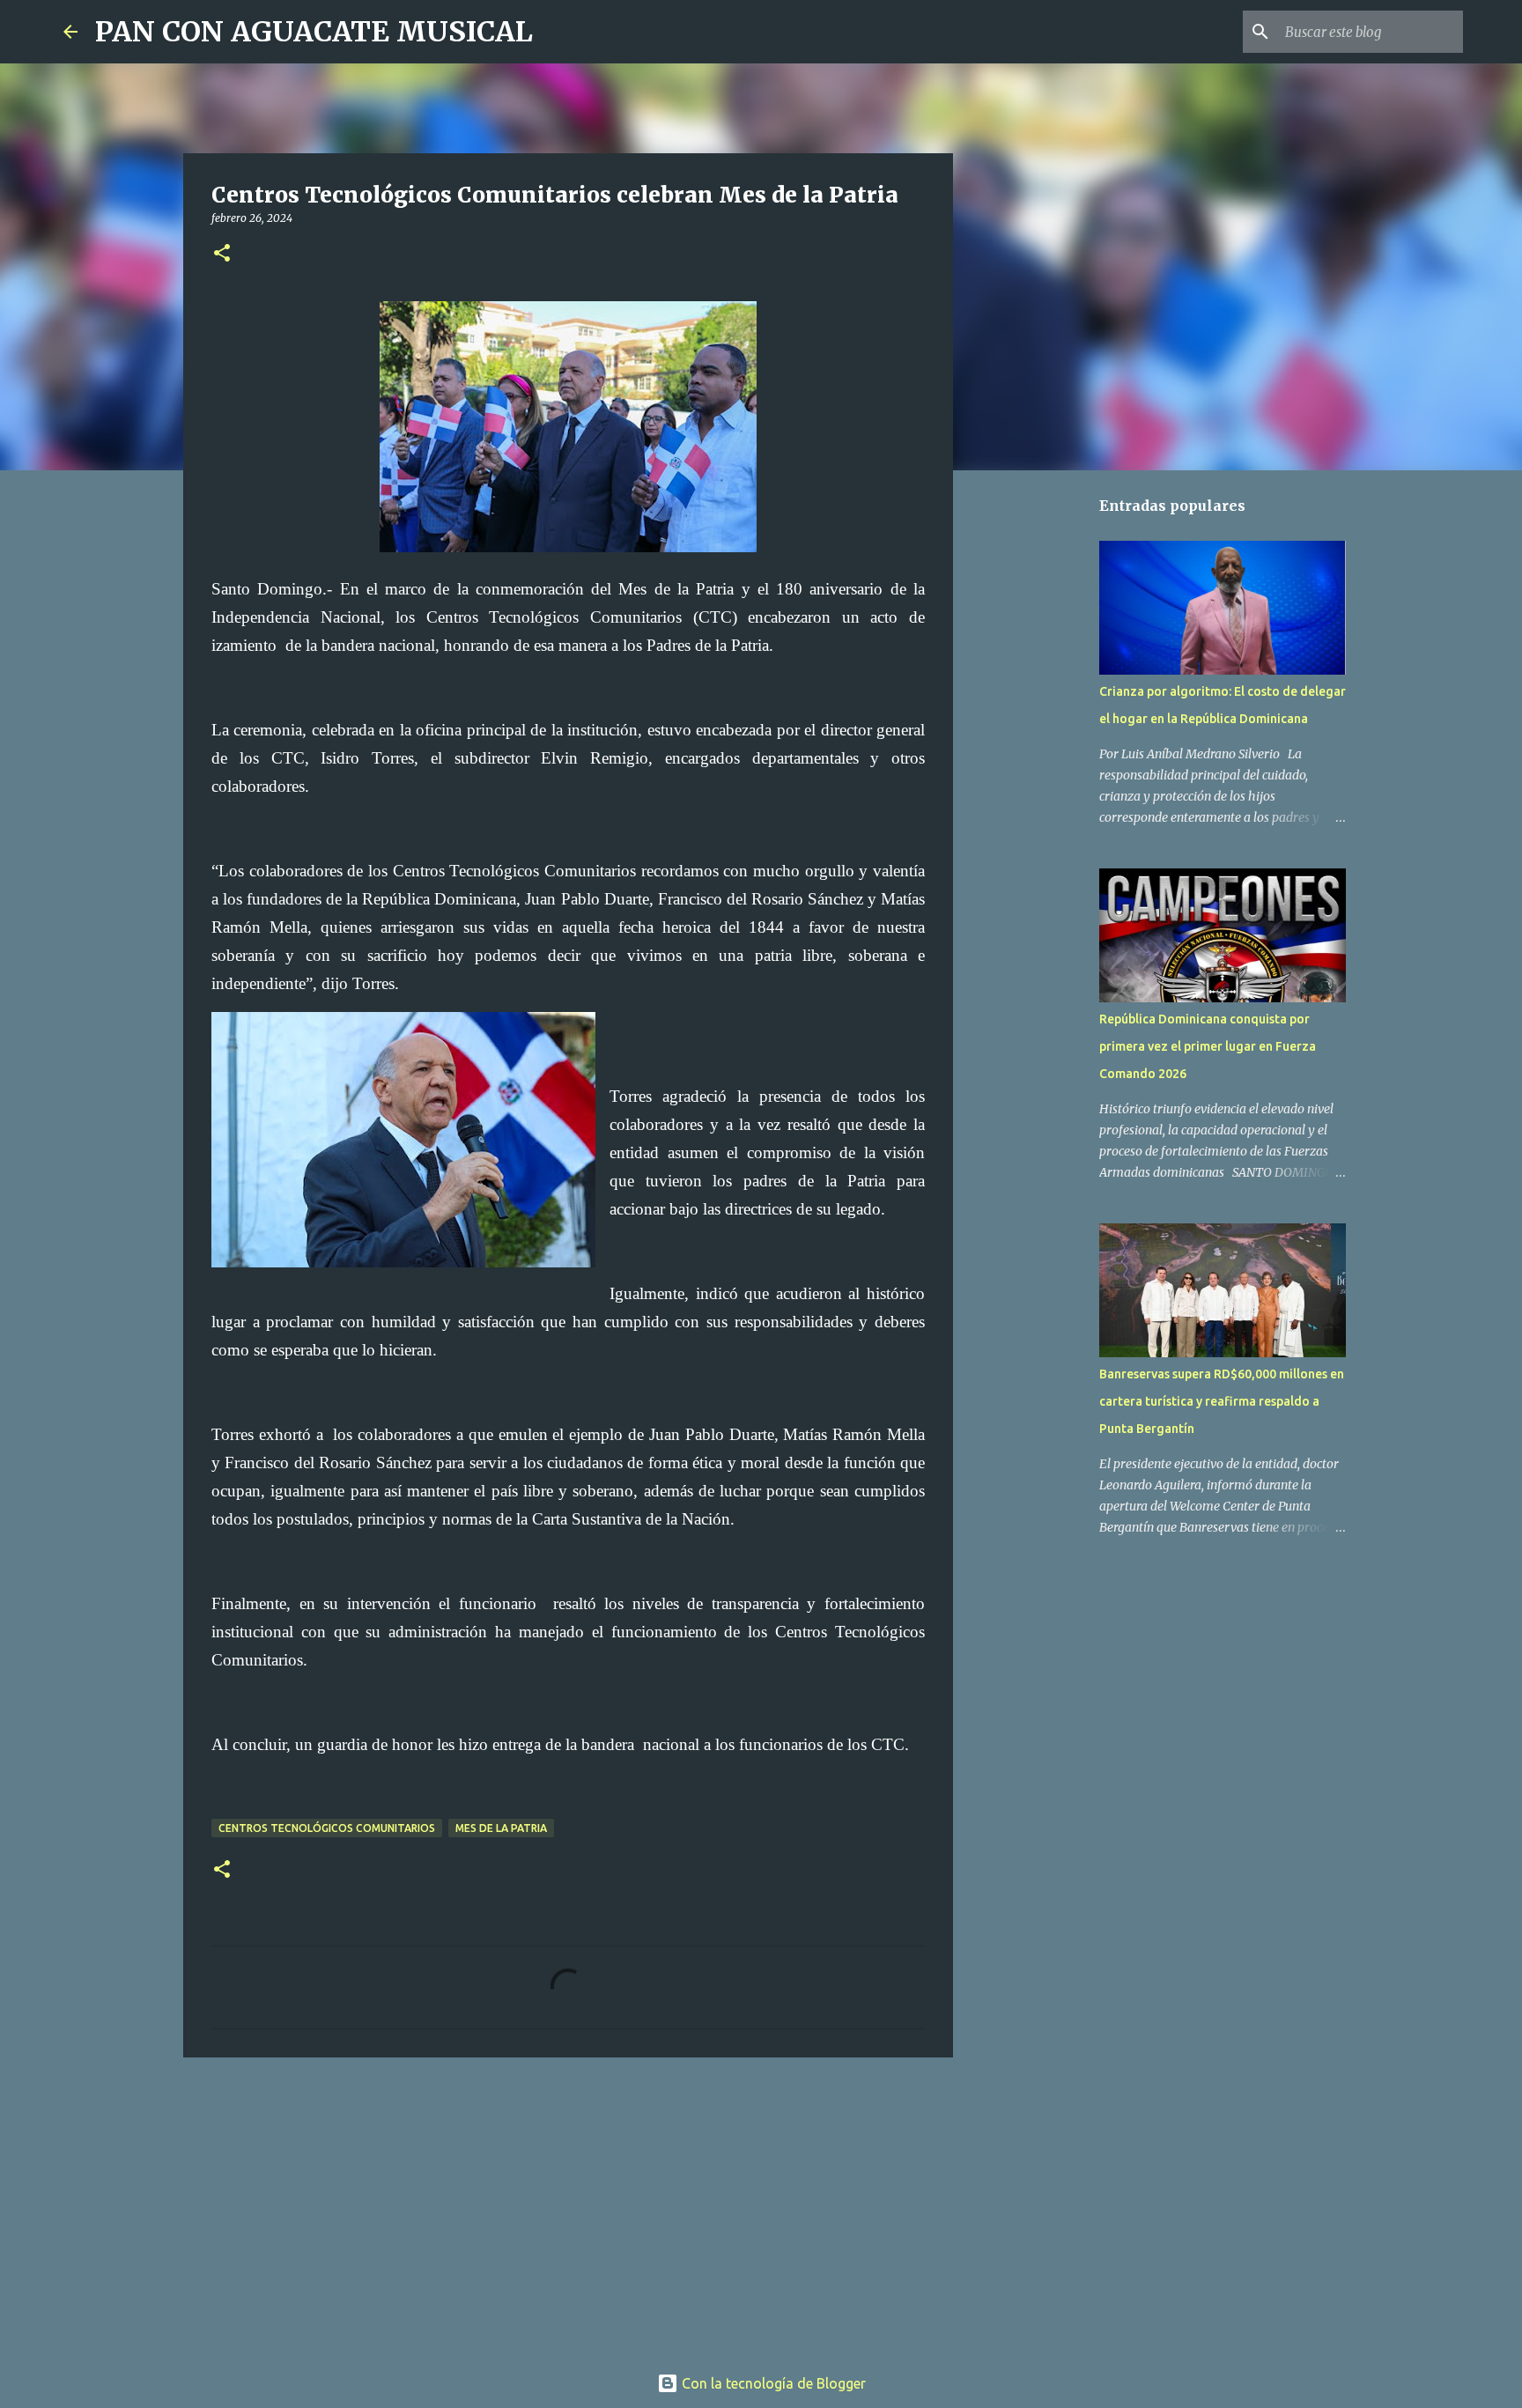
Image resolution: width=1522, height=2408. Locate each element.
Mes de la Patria (501, 1828)
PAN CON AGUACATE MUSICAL (314, 32)
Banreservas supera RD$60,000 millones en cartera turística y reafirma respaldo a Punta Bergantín (1222, 1401)
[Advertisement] (568, 2207)
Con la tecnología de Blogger (772, 2383)
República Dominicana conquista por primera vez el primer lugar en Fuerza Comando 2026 (1208, 1046)
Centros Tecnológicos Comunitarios (327, 1828)
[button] (222, 254)
